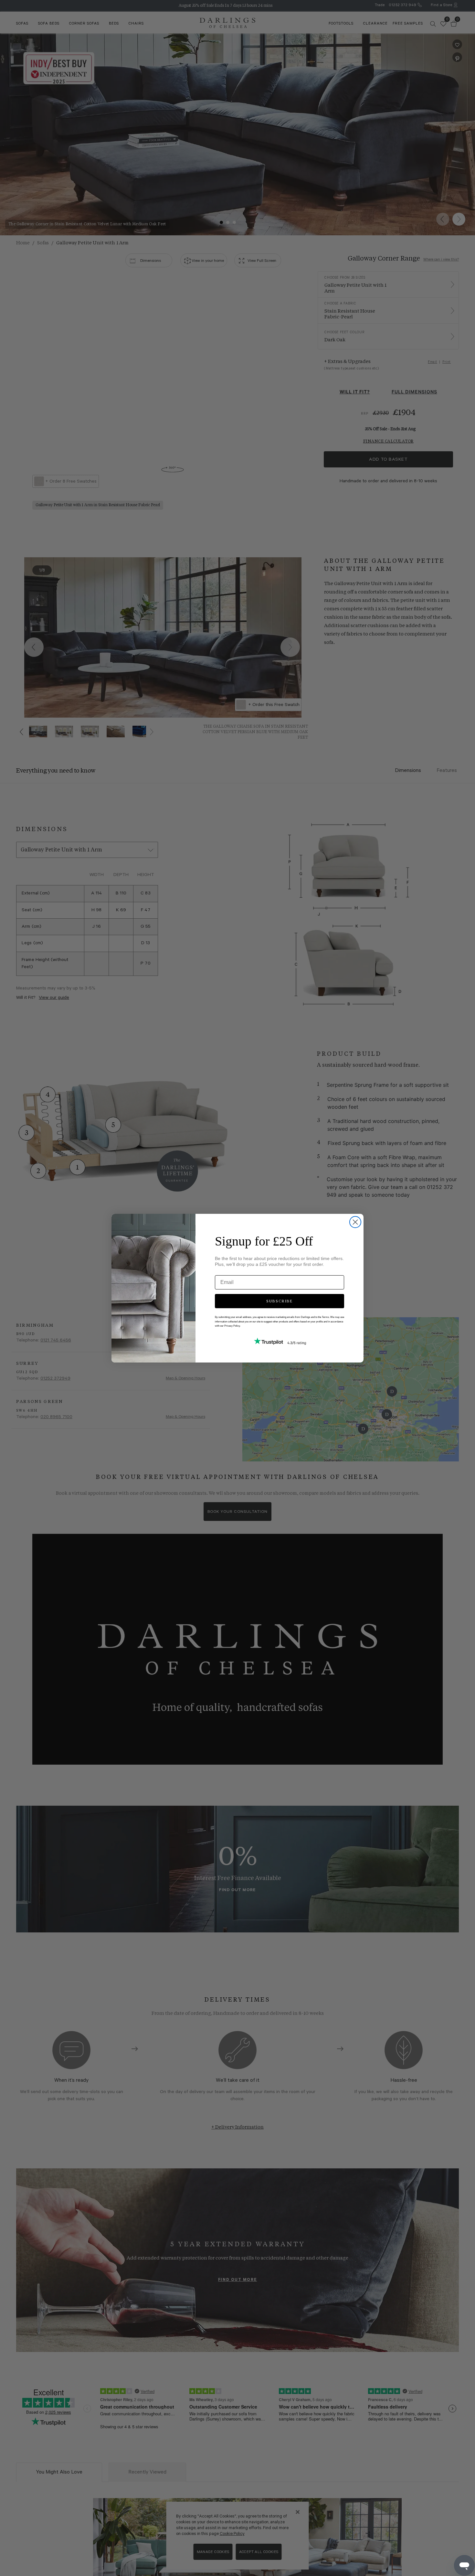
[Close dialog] (355, 1222)
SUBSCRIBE (280, 1301)
